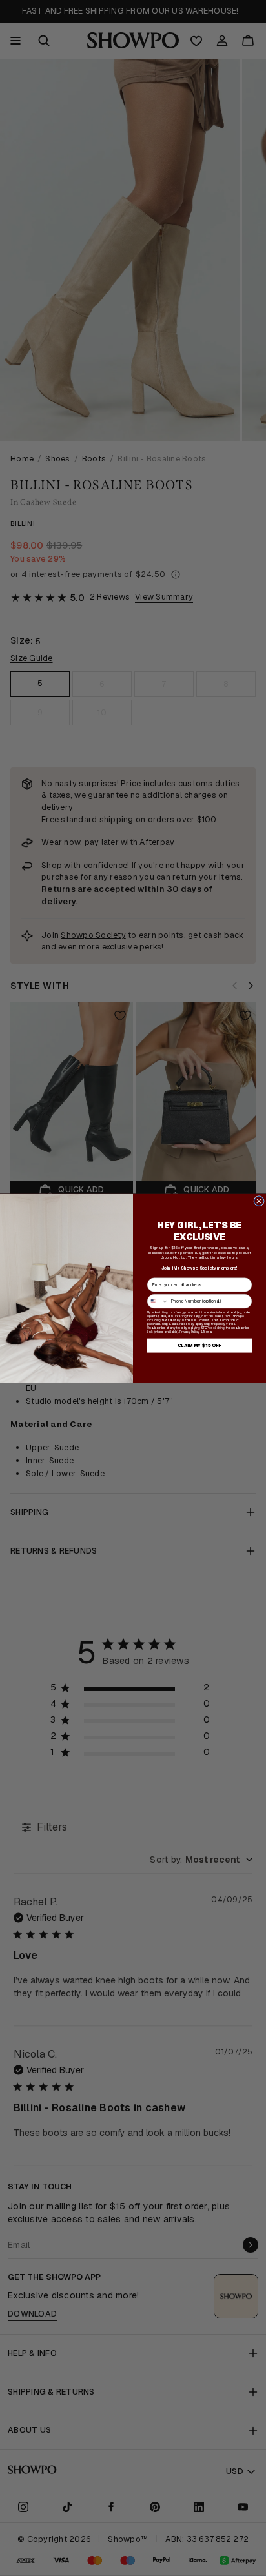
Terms (207, 1332)
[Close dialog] (259, 1201)
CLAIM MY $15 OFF (200, 1345)
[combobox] (158, 1301)
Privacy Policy (189, 1332)
